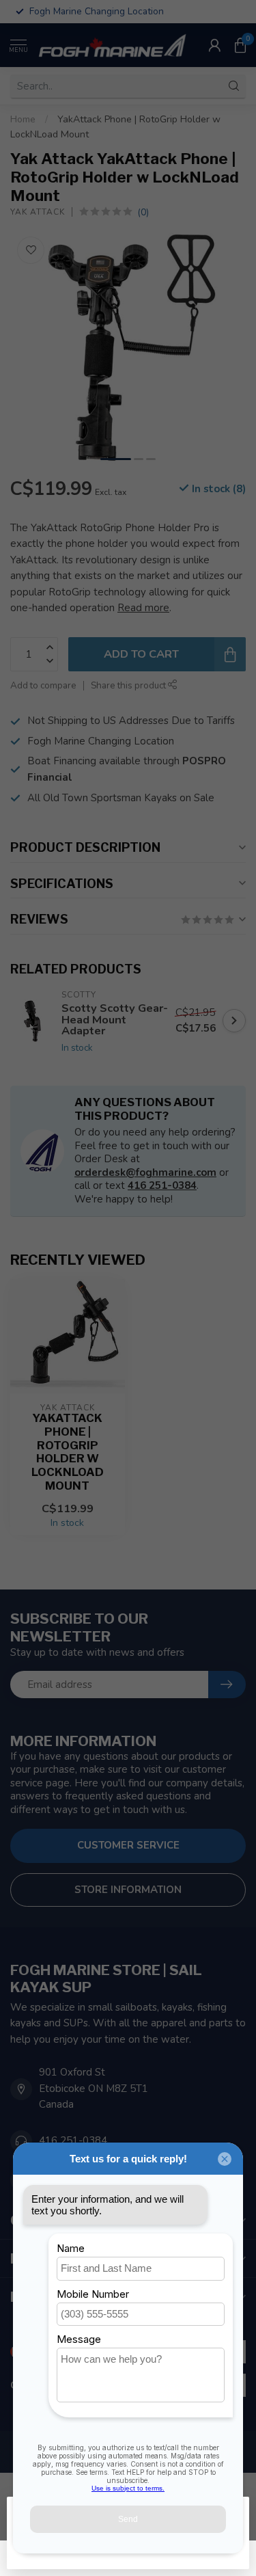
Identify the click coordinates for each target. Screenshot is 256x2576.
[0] (240, 45)
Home (23, 119)
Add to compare (43, 685)
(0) (143, 212)
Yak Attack (38, 212)
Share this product (129, 685)
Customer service (128, 1845)
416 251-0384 (162, 1185)
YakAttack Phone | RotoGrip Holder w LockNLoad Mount (68, 1452)
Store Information (128, 1890)
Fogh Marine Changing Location (101, 741)
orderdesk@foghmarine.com (145, 1172)
